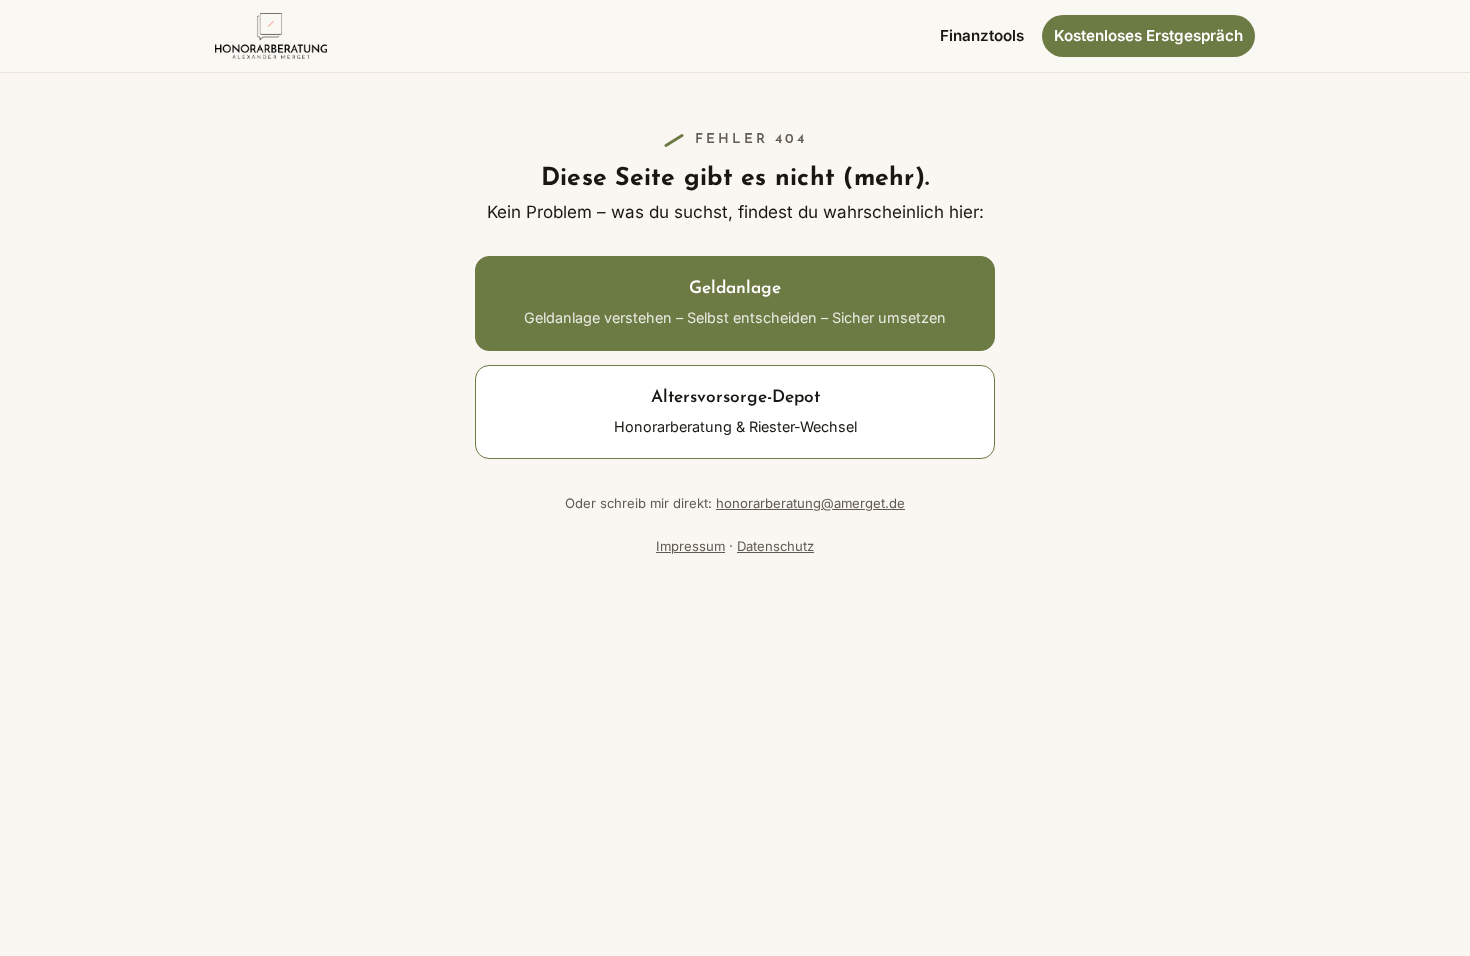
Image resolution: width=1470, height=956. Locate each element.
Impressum (690, 546)
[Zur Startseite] (271, 36)
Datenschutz (775, 546)
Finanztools (982, 35)
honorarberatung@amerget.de (810, 503)
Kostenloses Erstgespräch (1148, 35)
